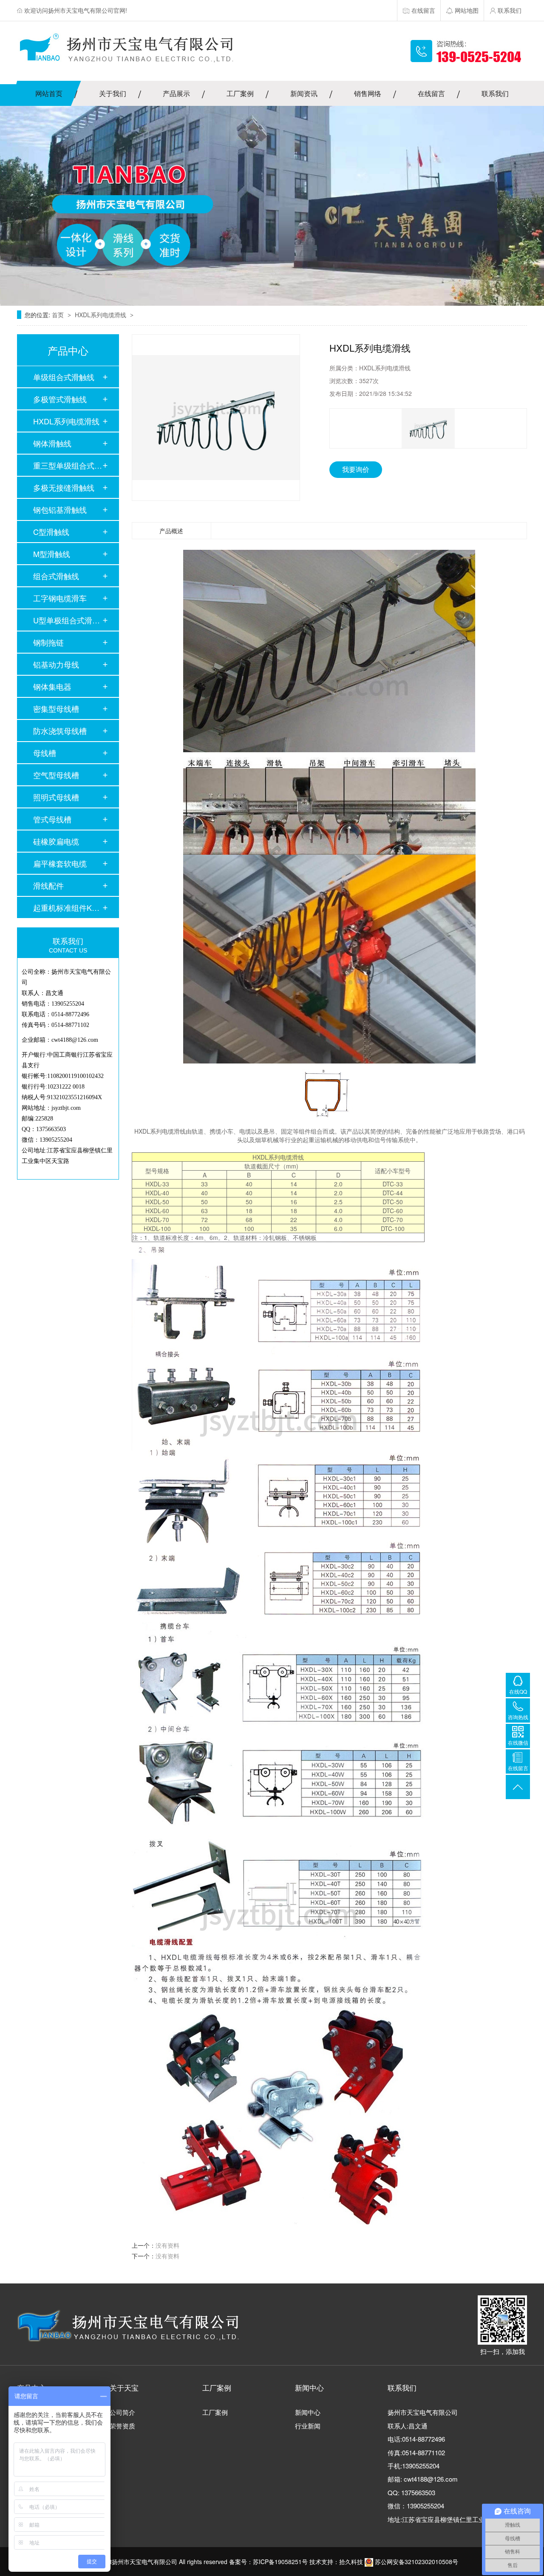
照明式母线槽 (56, 797)
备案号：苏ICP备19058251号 (268, 2562)
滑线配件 (48, 885)
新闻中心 (308, 2412)
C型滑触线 (51, 532)
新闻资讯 (304, 93)
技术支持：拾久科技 (336, 2562)
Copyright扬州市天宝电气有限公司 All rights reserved (157, 2562)
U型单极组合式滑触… (68, 620)
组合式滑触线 (56, 576)
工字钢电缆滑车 (60, 598)
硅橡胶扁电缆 (56, 841)
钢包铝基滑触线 (60, 509)
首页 (59, 315)
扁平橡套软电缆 (60, 863)
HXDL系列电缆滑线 (101, 315)
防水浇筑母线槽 (60, 731)
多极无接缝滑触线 (64, 487)
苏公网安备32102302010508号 (416, 2562)
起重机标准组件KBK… (68, 907)
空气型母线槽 (56, 775)
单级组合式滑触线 (64, 377)
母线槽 (45, 753)
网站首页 (49, 93)
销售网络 (368, 93)
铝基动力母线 (56, 664)
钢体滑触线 (52, 443)
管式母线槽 (52, 819)
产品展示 (176, 93)
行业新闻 (308, 2426)
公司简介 (122, 2412)
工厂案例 (240, 93)
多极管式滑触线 (60, 399)
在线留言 (431, 93)
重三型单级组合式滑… (68, 465)
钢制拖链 (48, 642)
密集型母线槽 (56, 708)
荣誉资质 (122, 2426)
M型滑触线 (52, 554)
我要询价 (356, 469)
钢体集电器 (52, 686)
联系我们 (495, 93)
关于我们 (113, 93)
